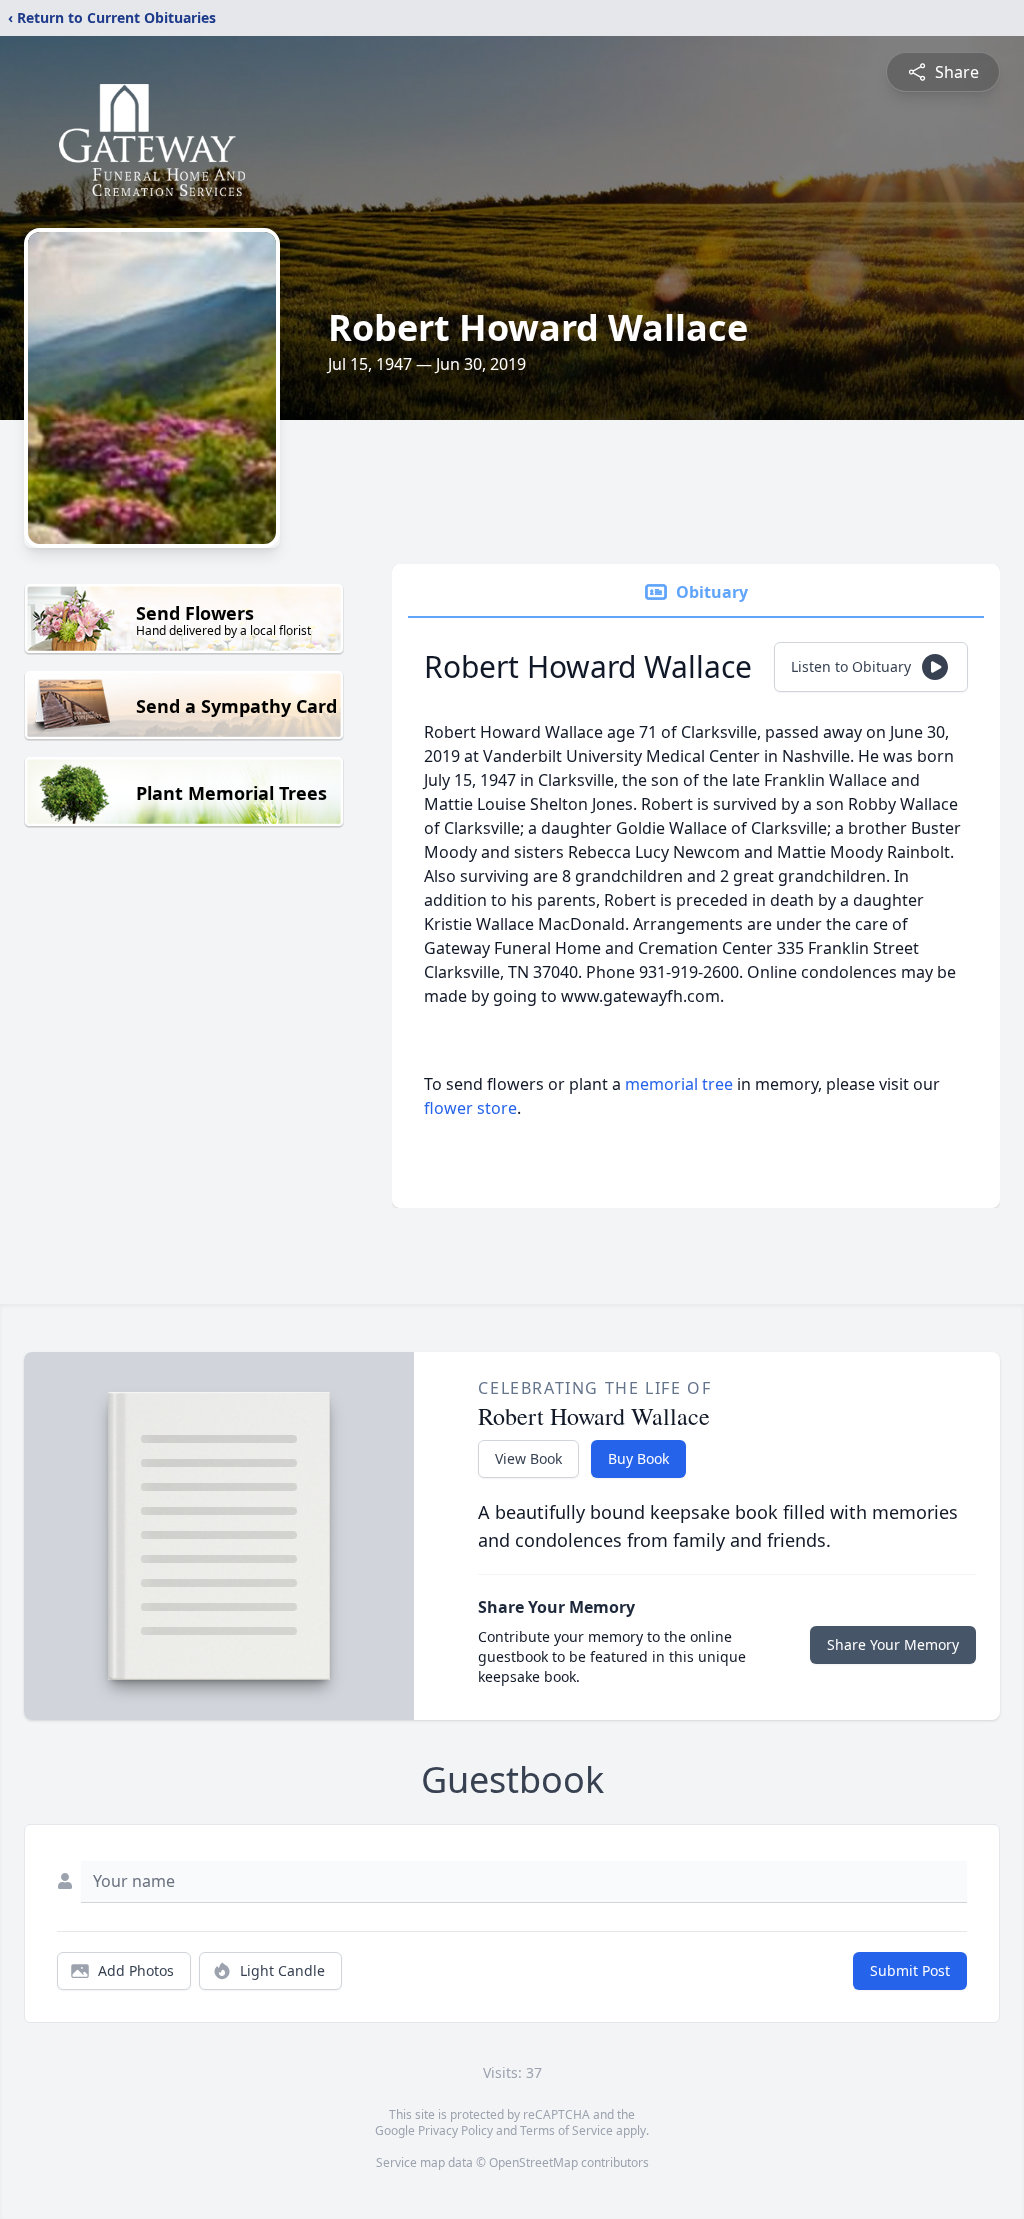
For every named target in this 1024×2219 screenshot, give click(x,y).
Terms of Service (566, 2130)
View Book (528, 1458)
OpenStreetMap (533, 2162)
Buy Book (638, 1458)
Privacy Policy (455, 2130)
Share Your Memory (893, 1644)
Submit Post (910, 1970)
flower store (470, 1108)
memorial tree (679, 1084)
